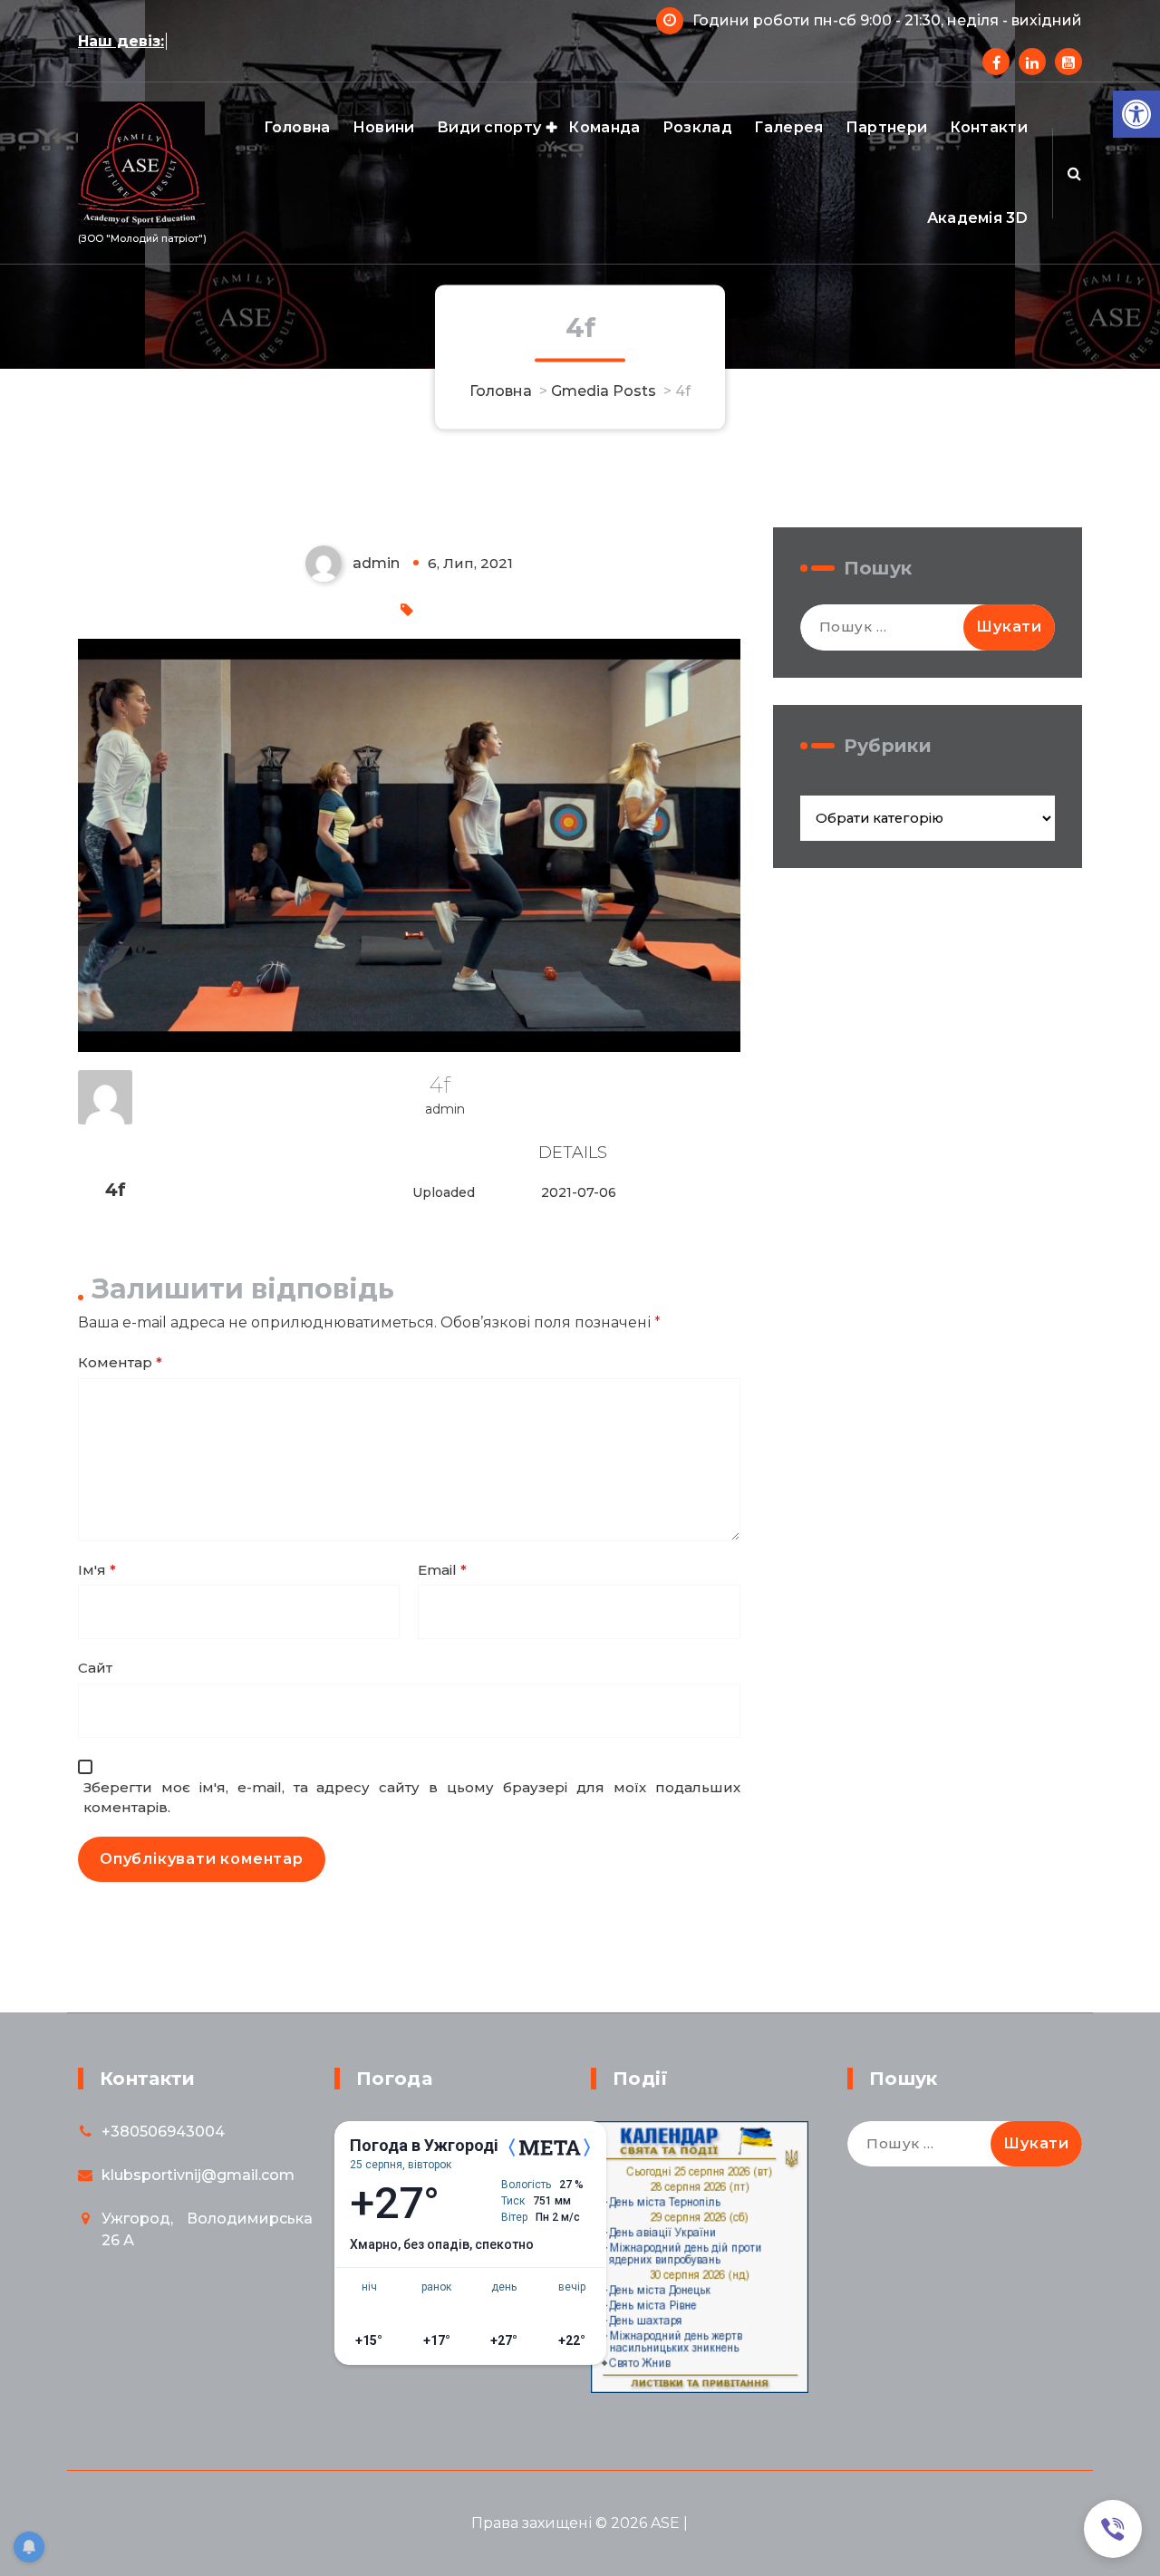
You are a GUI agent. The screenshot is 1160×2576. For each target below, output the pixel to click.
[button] (1136, 114)
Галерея (788, 127)
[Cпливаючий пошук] (1074, 173)
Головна (297, 127)
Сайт (95, 1668)
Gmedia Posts (604, 390)
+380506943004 (163, 2132)
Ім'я (97, 1570)
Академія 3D (977, 218)
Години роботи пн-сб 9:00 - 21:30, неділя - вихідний (887, 20)
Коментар (120, 1362)
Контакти (989, 127)
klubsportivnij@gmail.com (198, 2175)
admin (445, 1109)
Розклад (697, 127)
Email (442, 1570)
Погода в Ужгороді (424, 2146)
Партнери (886, 127)
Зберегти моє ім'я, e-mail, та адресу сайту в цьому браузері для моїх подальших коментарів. (412, 1798)
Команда (604, 127)
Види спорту (489, 127)
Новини (384, 127)
